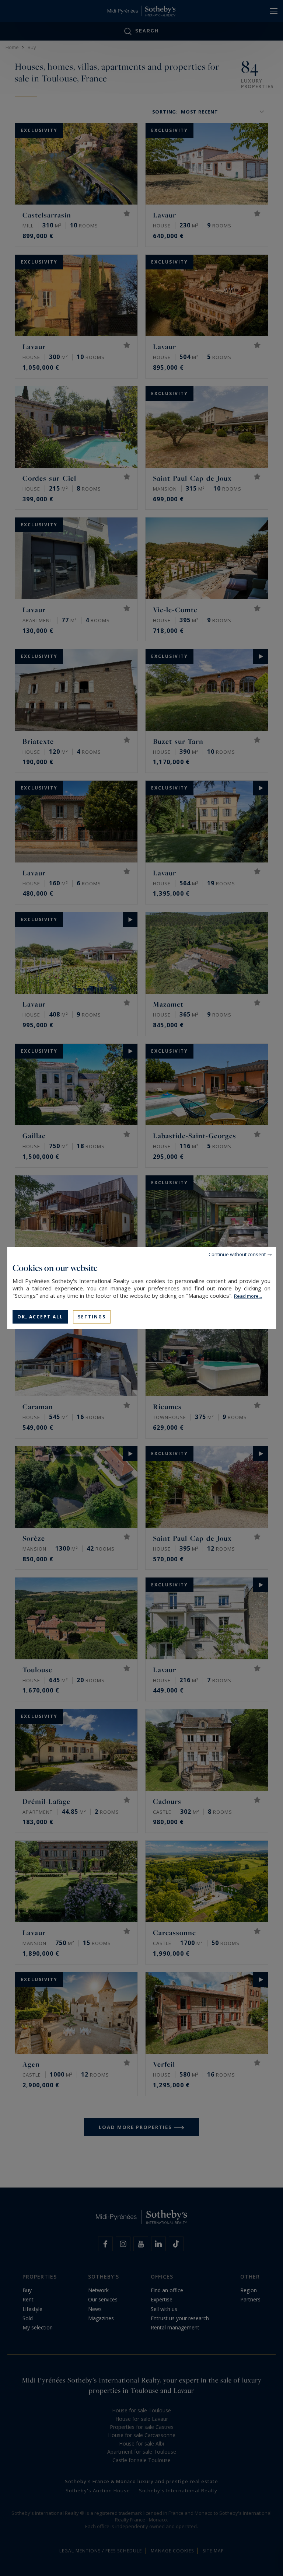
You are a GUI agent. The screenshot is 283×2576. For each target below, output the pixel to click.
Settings (92, 1316)
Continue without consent (237, 1254)
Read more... (248, 1296)
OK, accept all (40, 1316)
